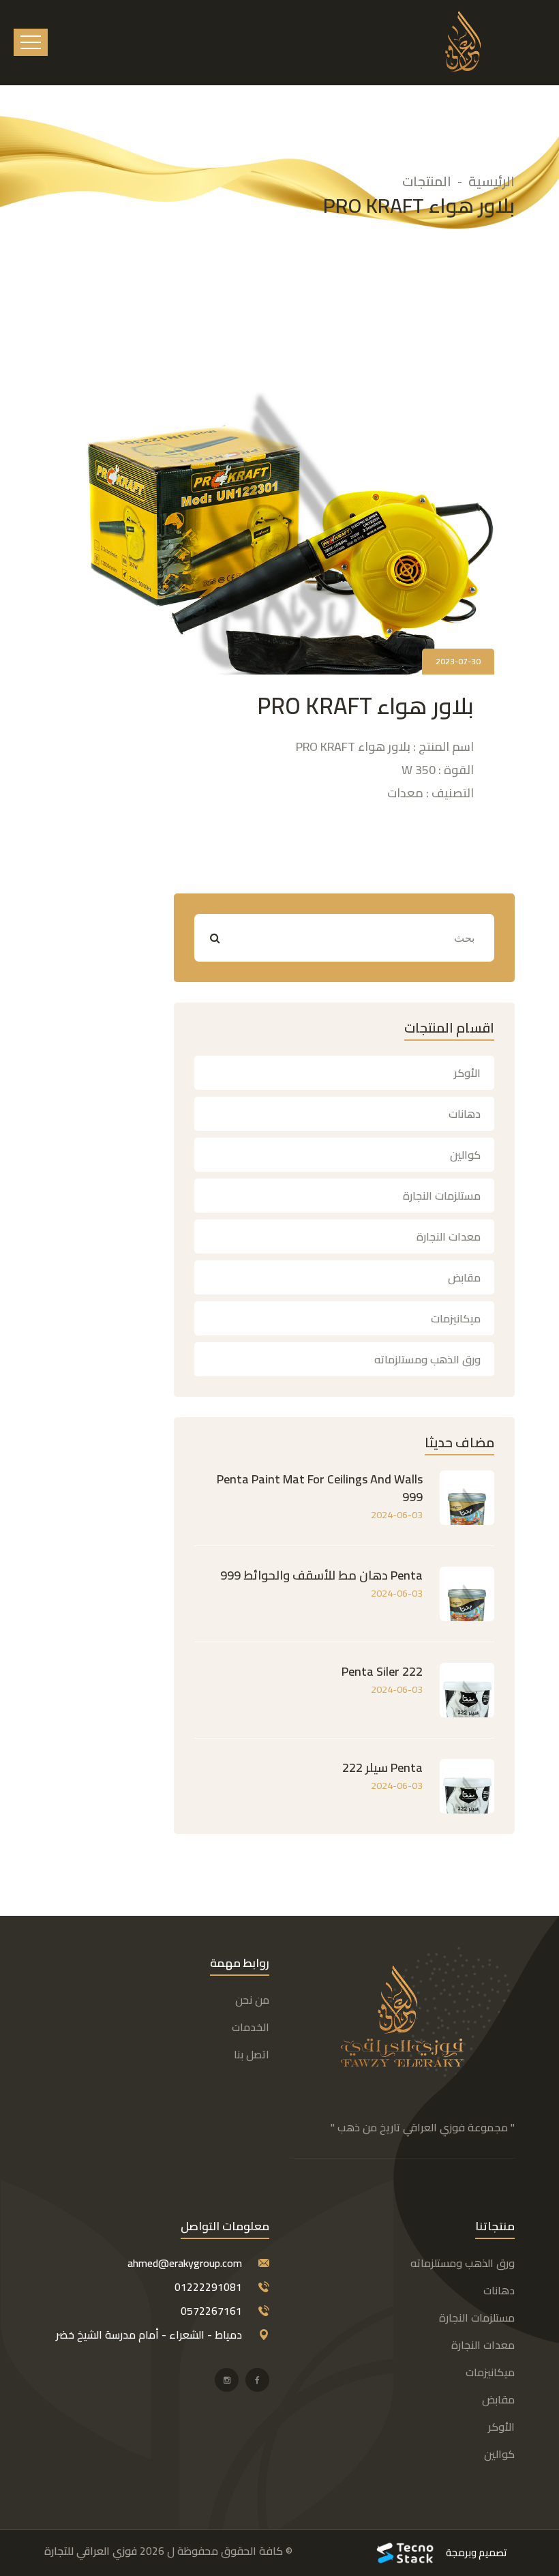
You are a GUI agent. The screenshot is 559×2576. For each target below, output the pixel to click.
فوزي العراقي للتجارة (91, 2551)
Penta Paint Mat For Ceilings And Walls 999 (320, 1488)
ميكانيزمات (456, 1318)
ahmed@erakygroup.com (185, 2263)
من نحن (252, 2000)
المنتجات (427, 181)
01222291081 (208, 2287)
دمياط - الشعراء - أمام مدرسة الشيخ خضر (149, 2335)
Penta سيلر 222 (382, 1767)
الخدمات (251, 2027)
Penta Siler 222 (382, 1671)
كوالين (465, 1155)
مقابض (464, 1277)
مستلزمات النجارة (442, 1196)
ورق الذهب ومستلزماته (427, 1359)
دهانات (465, 1114)
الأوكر (467, 1073)
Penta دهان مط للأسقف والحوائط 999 (321, 1575)
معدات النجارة (449, 1237)
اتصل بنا (252, 2054)
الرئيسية (492, 181)
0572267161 (211, 2311)
